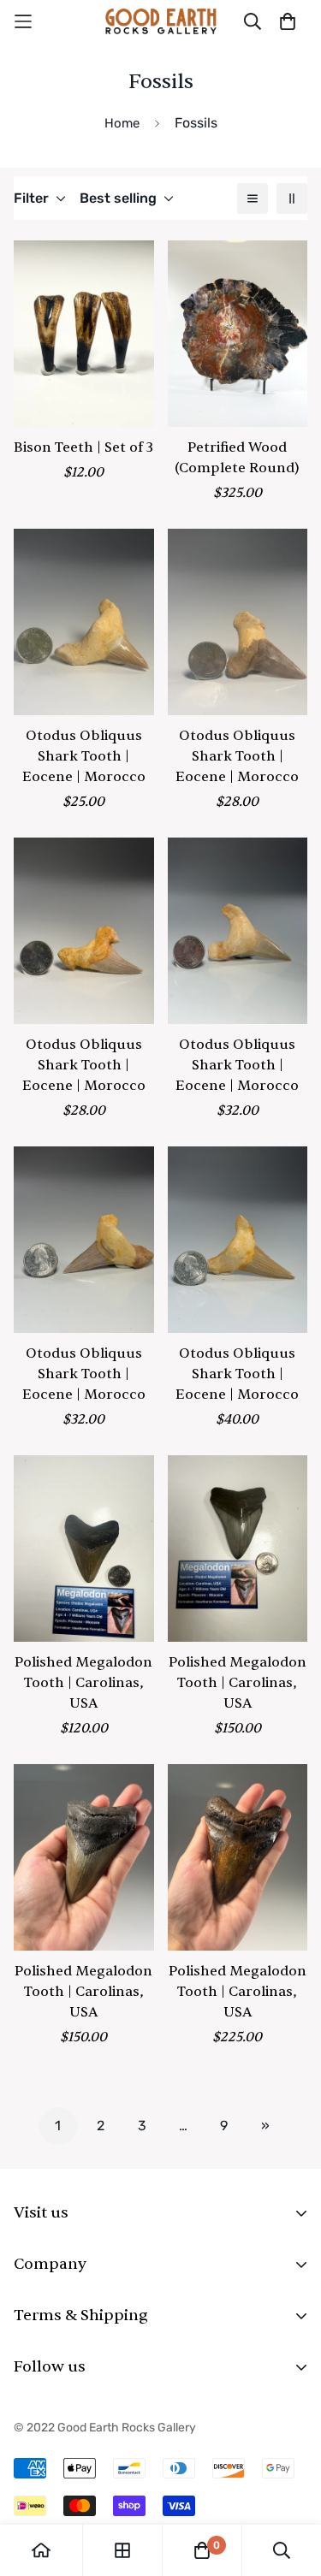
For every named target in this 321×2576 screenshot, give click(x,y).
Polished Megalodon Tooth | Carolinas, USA (83, 1683)
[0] (202, 2550)
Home (122, 123)
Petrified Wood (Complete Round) (237, 458)
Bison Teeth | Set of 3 (83, 447)
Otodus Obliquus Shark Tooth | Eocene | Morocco (84, 756)
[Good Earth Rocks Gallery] (161, 21)
